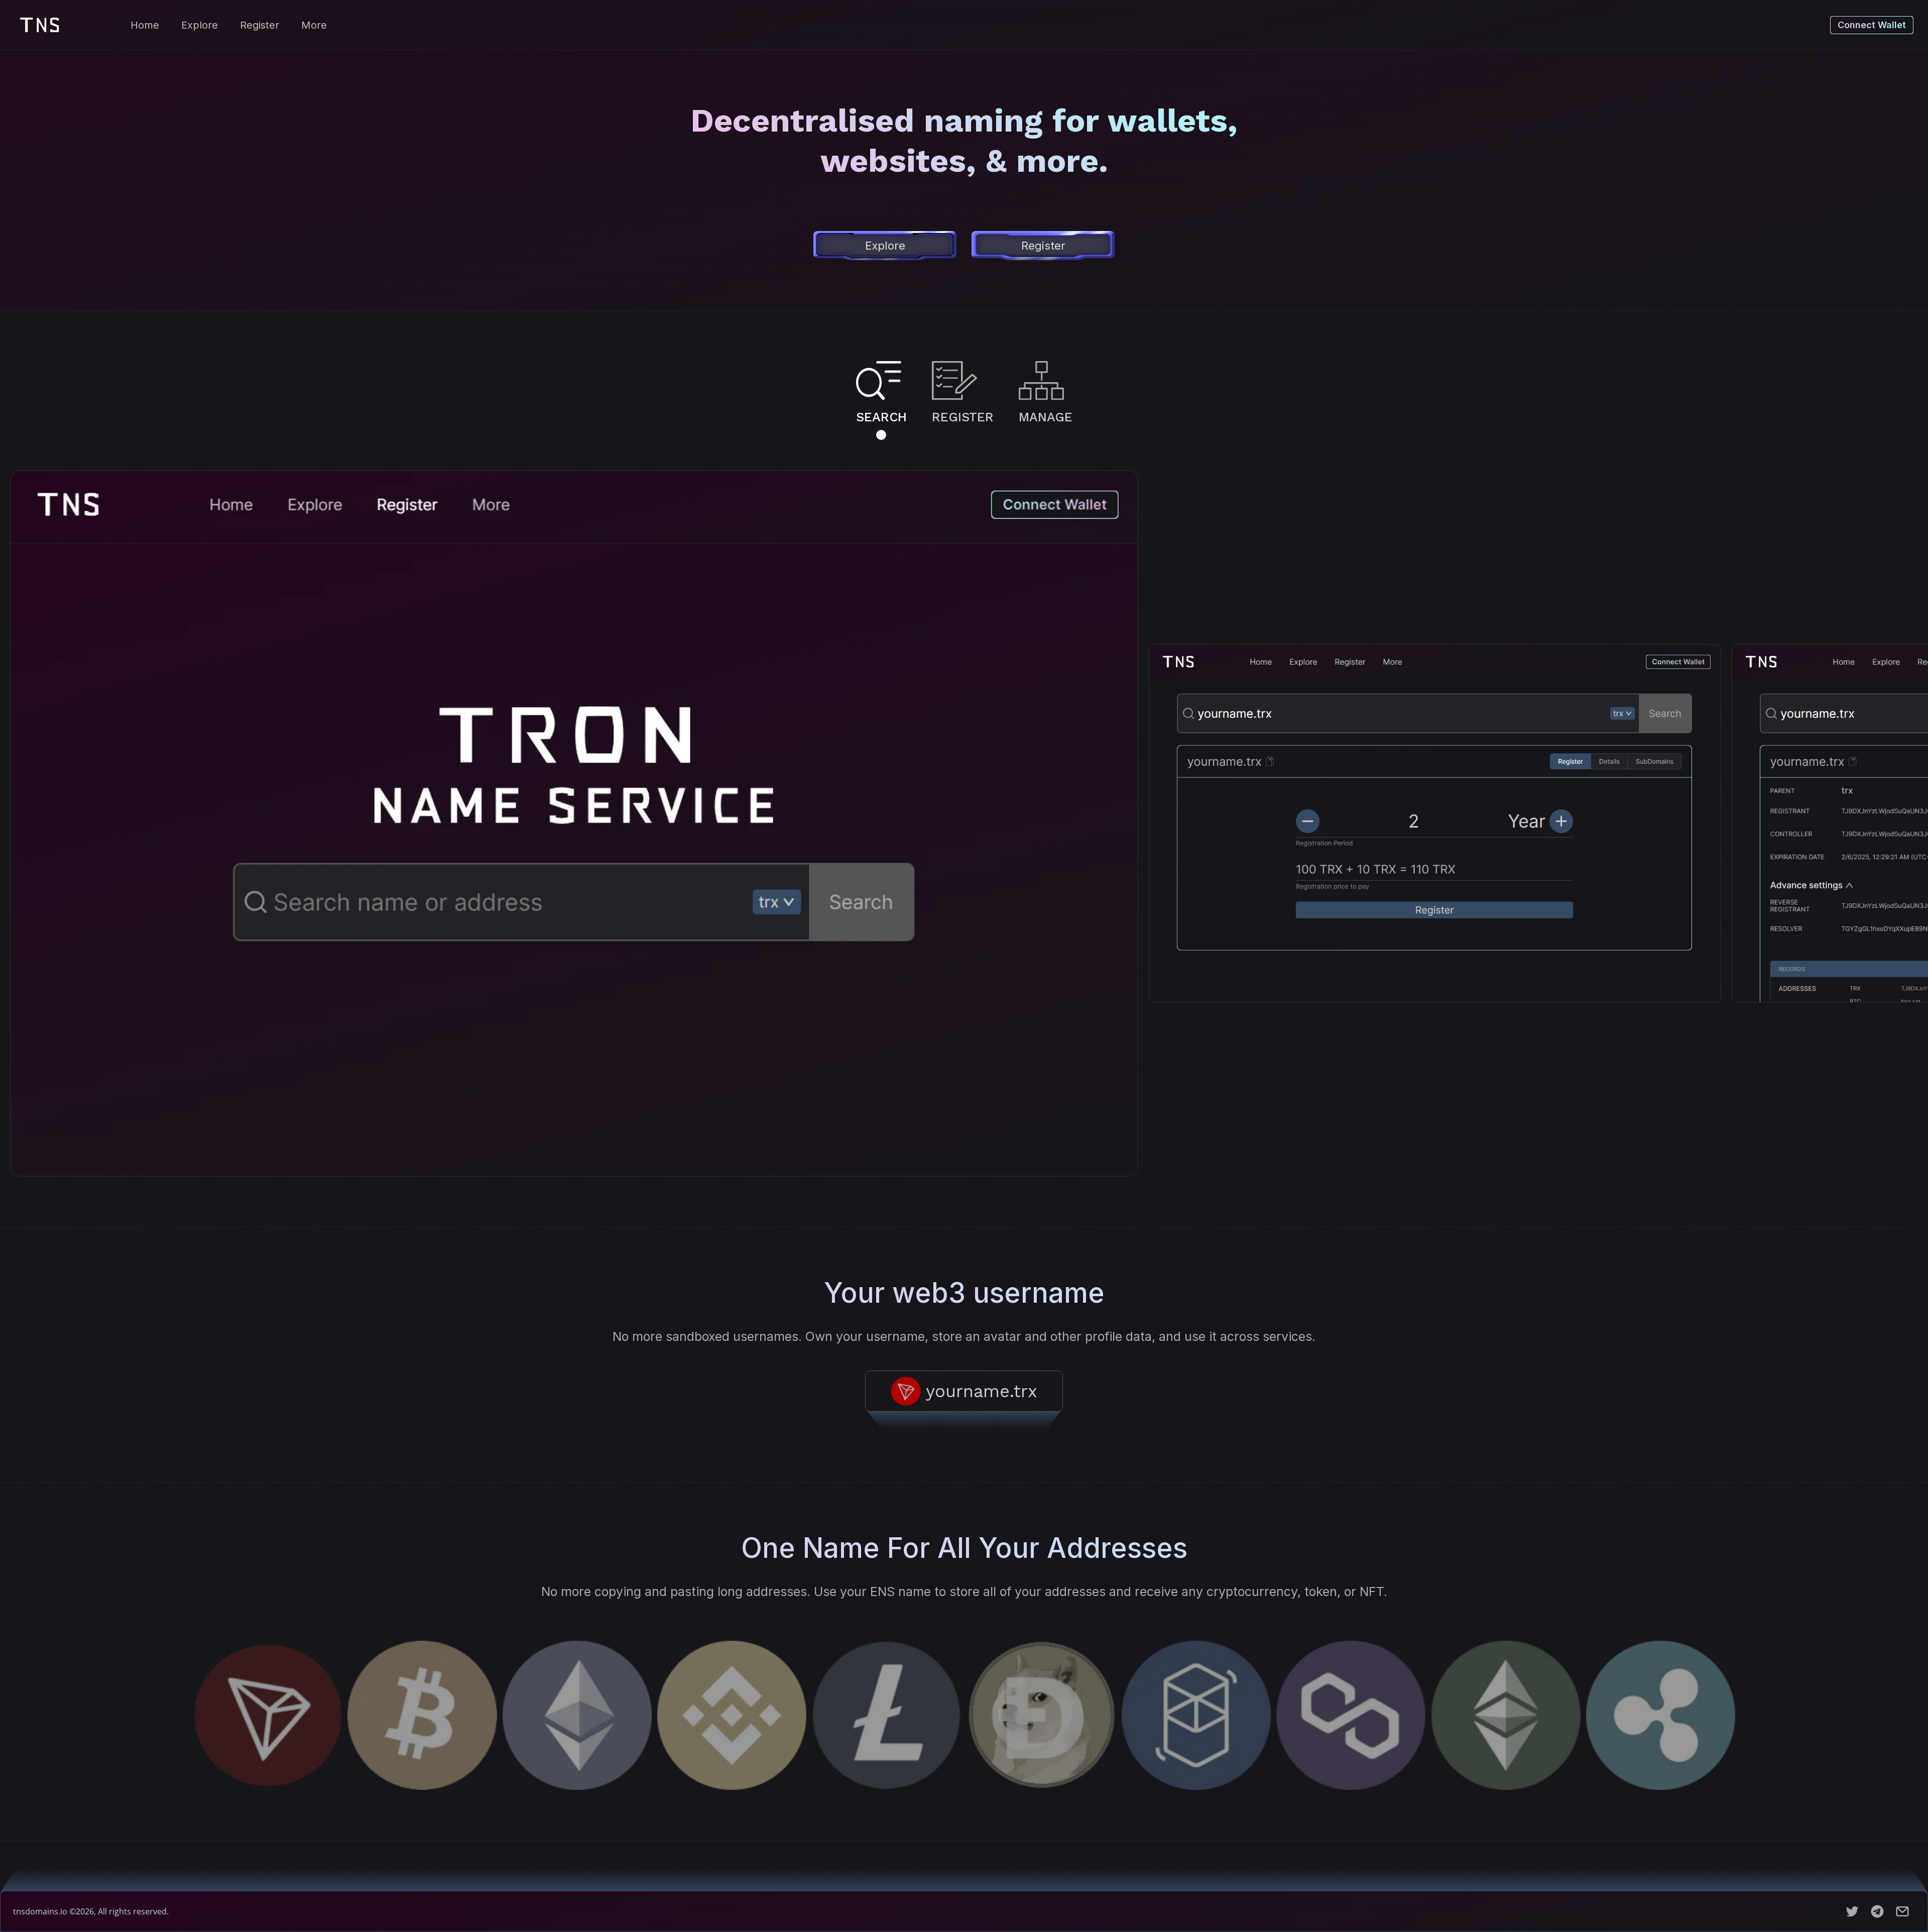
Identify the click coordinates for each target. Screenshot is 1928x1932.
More (314, 25)
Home (145, 25)
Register (260, 25)
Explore (200, 25)
